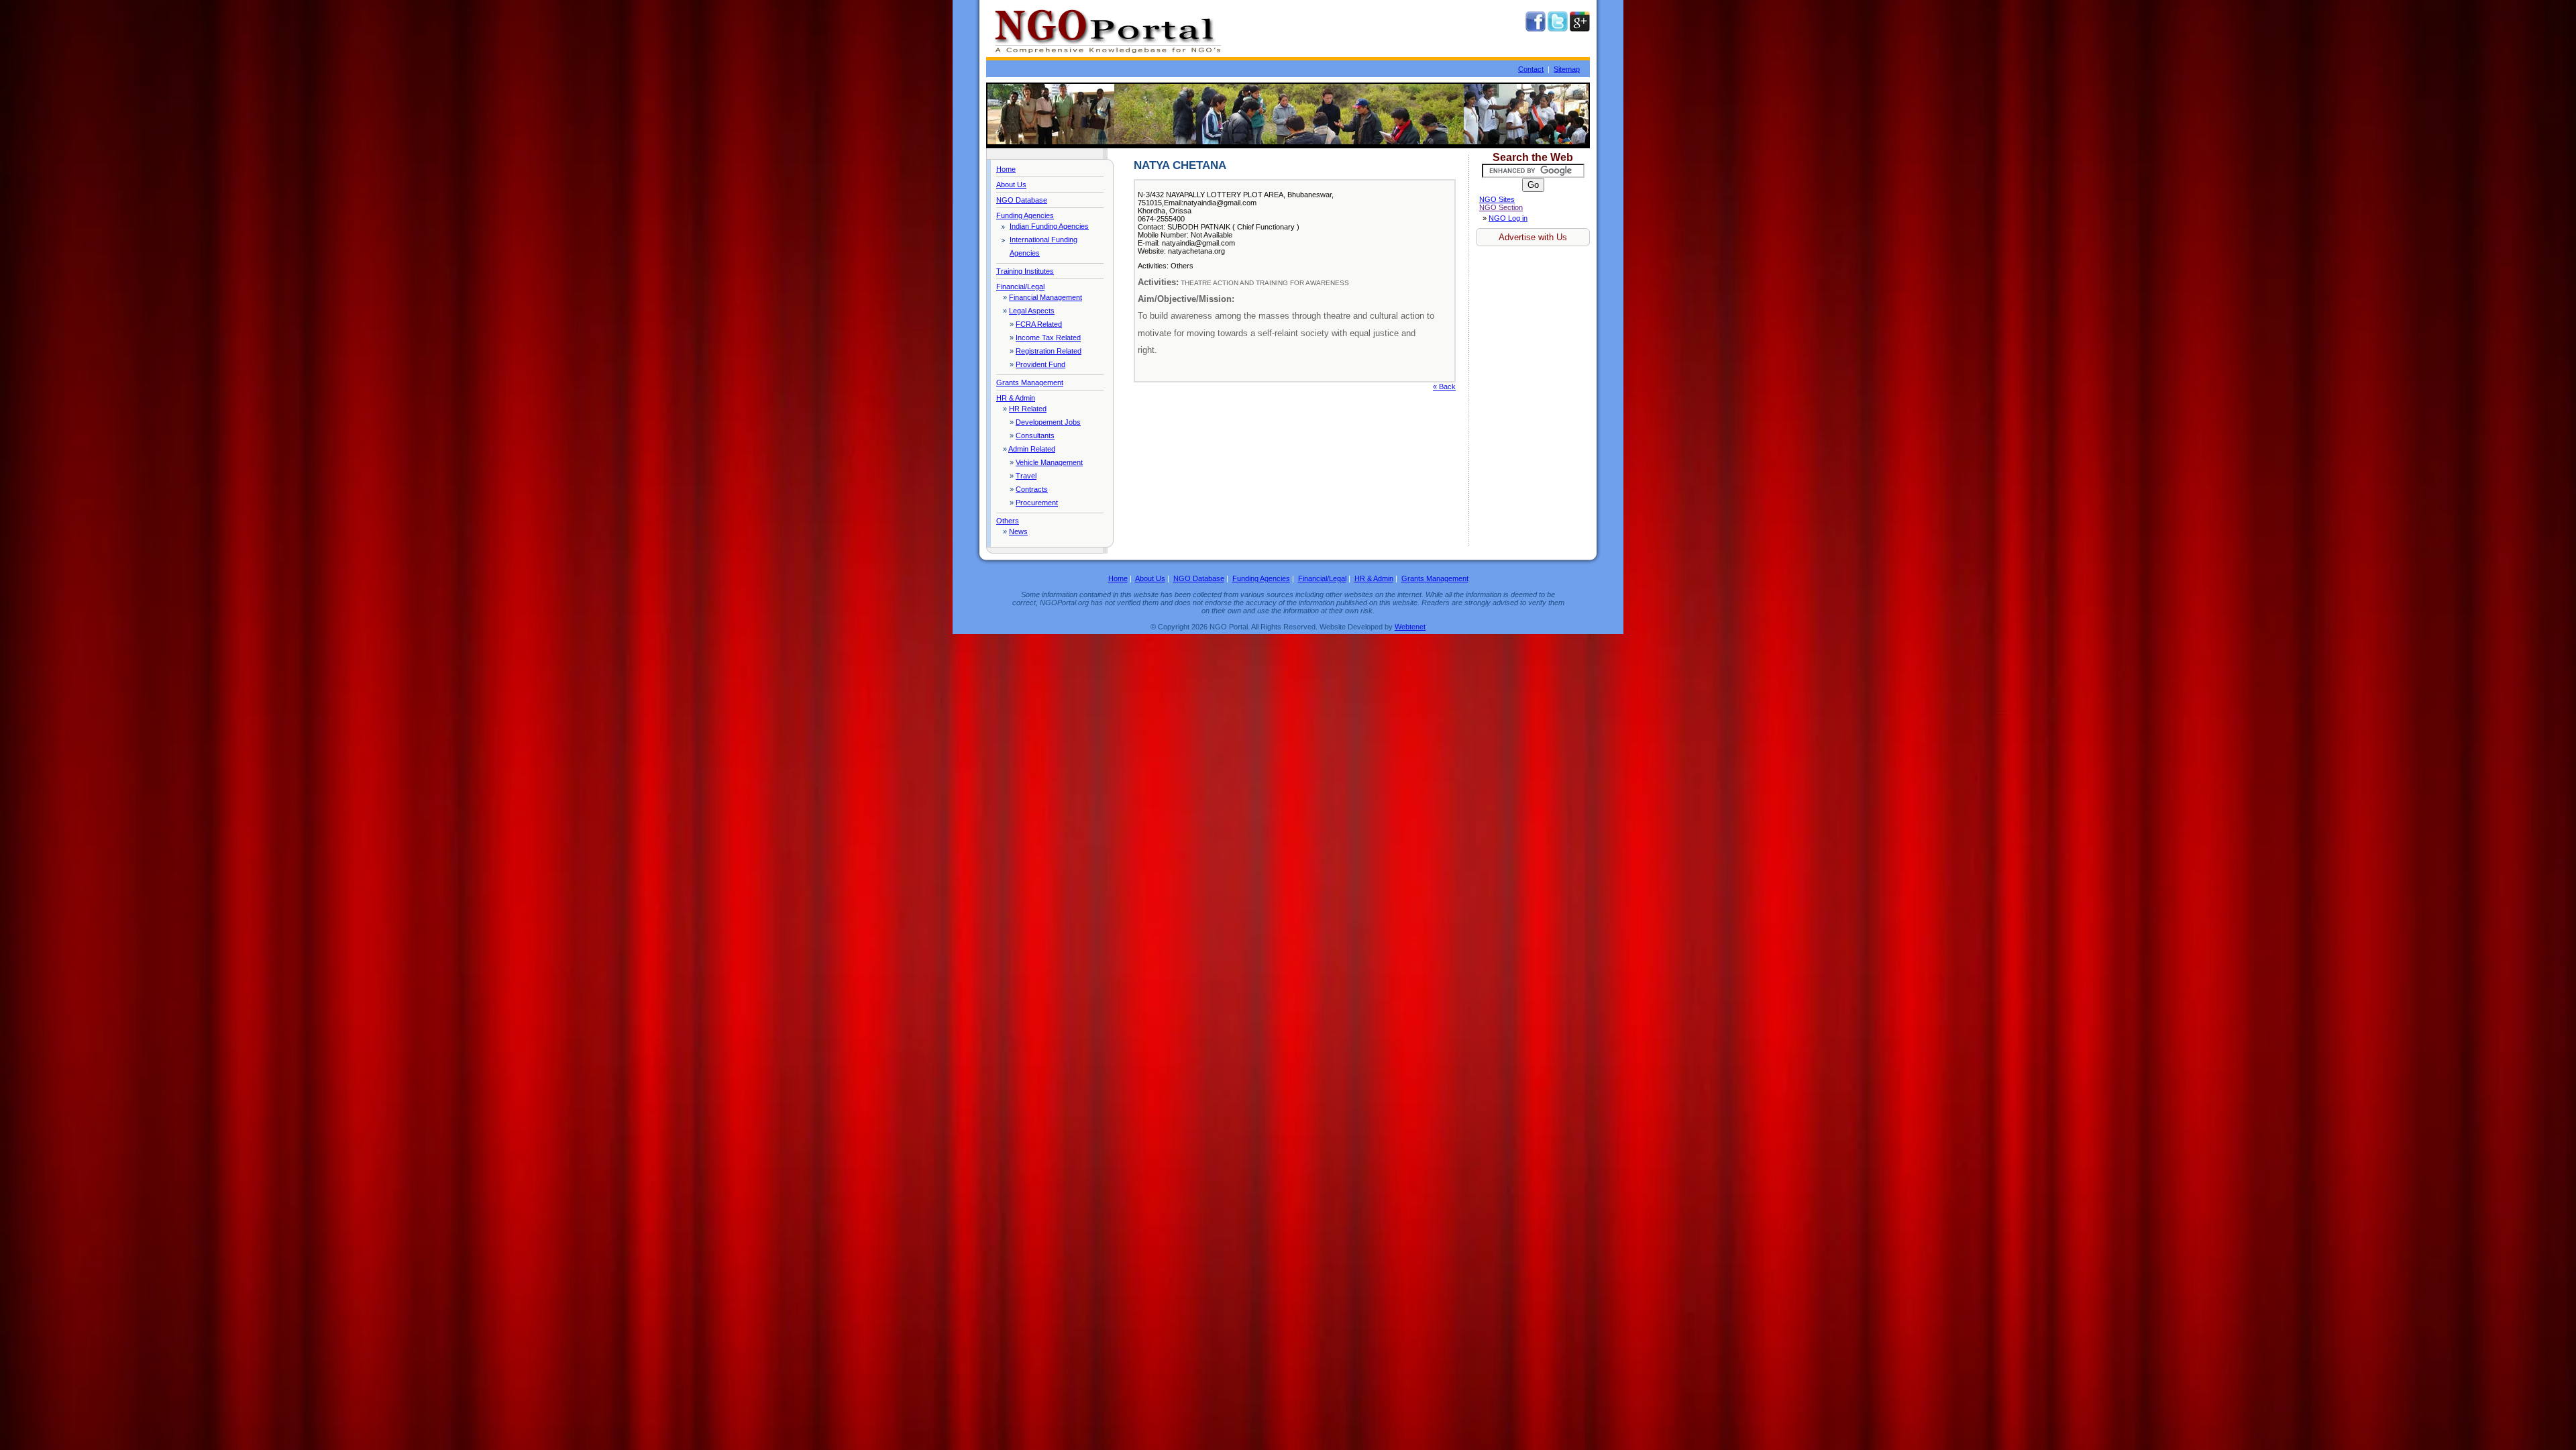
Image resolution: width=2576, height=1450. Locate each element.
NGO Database (1022, 200)
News (1018, 531)
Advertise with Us (1533, 237)
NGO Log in (1508, 218)
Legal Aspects (1032, 311)
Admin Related (1032, 449)
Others (1008, 521)
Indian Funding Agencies (1049, 226)
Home (1006, 169)
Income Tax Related (1048, 338)
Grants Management (1030, 382)
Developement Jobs (1048, 422)
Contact (1531, 69)
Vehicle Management (1049, 462)
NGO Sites (1497, 199)
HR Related (1028, 409)
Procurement (1037, 503)
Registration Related (1049, 351)
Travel (1026, 476)
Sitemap (1567, 69)
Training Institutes (1025, 271)
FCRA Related (1039, 324)
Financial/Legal (1020, 287)
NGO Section (1501, 207)
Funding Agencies (1025, 215)
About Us (1011, 185)
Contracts (1032, 489)
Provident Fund (1040, 364)
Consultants (1035, 435)
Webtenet (1410, 627)
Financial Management (1045, 297)
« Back (1444, 386)
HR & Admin (1016, 398)
